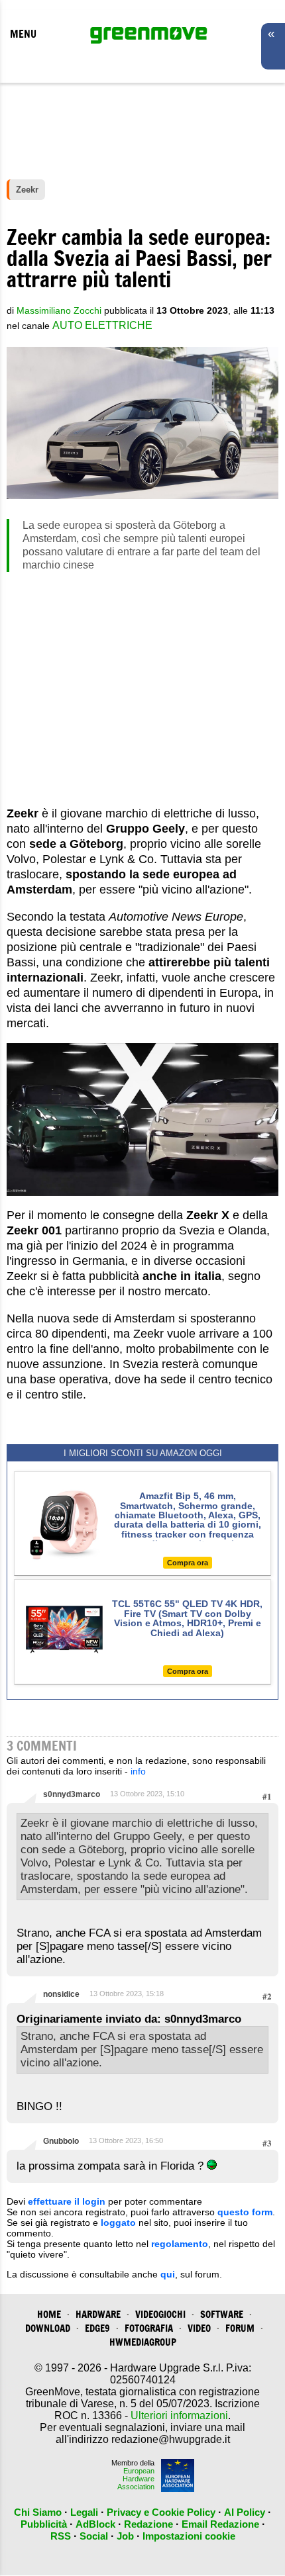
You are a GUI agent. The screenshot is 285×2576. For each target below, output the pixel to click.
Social (94, 2536)
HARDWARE (98, 2314)
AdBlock (95, 2524)
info (138, 1771)
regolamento (180, 2244)
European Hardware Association (136, 2479)
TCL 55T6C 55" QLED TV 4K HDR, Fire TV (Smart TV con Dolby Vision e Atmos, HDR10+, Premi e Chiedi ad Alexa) (187, 1618)
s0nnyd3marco (72, 1794)
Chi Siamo (38, 2512)
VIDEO (199, 2328)
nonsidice (61, 1994)
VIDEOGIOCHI (160, 2314)
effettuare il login (67, 2201)
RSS (61, 2536)
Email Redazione (220, 2524)
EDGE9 (97, 2328)
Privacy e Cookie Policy (161, 2512)
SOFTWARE (222, 2314)
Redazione (148, 2524)
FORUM (240, 2328)
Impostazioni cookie (189, 2536)
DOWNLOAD (48, 2328)
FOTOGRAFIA (149, 2328)
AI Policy (245, 2512)
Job (125, 2536)
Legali (84, 2512)
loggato (118, 2223)
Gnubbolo (61, 2141)
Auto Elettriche (102, 325)
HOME (49, 2314)
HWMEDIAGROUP (143, 2342)
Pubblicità (44, 2524)
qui (168, 2274)
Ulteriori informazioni (179, 2415)
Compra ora (188, 1563)
